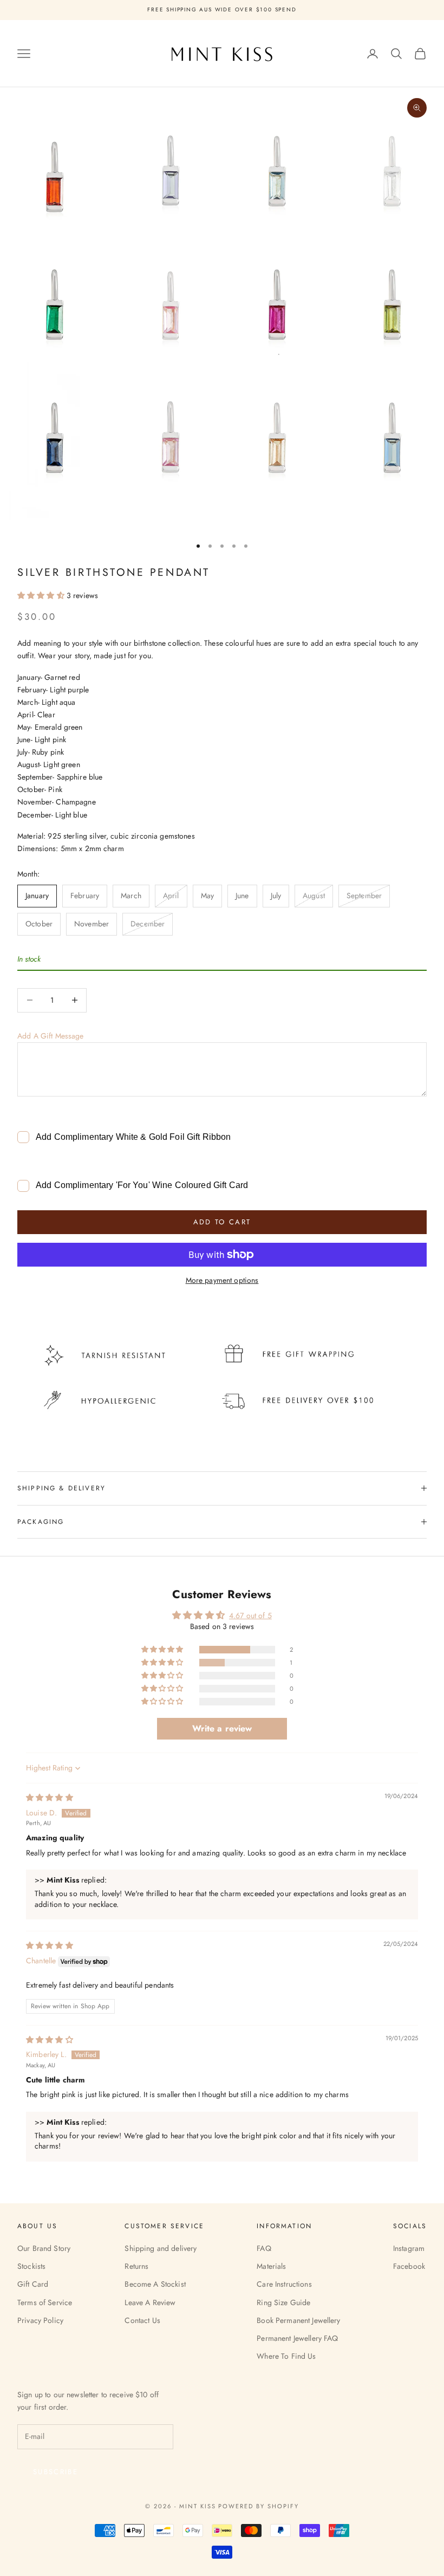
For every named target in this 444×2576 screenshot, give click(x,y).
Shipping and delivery (161, 2248)
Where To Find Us (286, 2356)
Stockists (31, 2266)
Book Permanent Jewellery (298, 2320)
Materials (271, 2266)
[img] (50, 1798)
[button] (42, 595)
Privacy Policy (40, 2320)
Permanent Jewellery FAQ (297, 2338)
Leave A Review (150, 2302)
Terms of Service (45, 2302)
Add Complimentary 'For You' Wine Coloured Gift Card (142, 1185)
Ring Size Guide (283, 2302)
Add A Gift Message (51, 1036)
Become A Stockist (155, 2284)
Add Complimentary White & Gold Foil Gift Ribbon (133, 1137)
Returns (136, 2266)
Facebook (409, 2266)
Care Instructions (284, 2284)
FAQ (264, 2248)
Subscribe (56, 2472)
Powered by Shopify (259, 2506)
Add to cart (222, 1222)
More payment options (222, 1280)
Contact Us (142, 2320)
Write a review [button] (222, 1728)
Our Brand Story (44, 2248)
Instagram (409, 2248)
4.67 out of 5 (250, 1615)
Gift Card (33, 2284)
